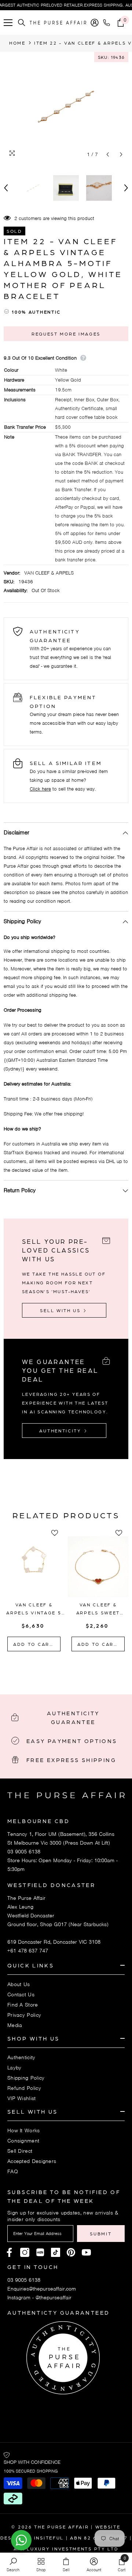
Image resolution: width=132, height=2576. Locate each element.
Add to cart (34, 1644)
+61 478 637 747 (28, 1951)
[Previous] (108, 154)
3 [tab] (71, 1668)
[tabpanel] (34, 1591)
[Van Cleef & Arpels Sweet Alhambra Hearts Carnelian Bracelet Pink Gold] (98, 1567)
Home (17, 43)
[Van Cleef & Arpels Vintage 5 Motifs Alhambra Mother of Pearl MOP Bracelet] (34, 1567)
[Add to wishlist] (57, 1533)
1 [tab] (52, 1668)
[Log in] (95, 23)
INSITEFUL (49, 2538)
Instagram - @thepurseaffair (39, 2297)
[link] (13, 2564)
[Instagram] (25, 2252)
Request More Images (66, 334)
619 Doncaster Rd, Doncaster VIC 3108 (54, 1942)
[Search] (22, 23)
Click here (40, 789)
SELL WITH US (61, 1310)
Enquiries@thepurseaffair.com (42, 2289)
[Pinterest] (40, 2252)
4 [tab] (80, 1668)
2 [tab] (61, 1668)
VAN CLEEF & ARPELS (49, 573)
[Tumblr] (71, 2252)
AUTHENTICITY (61, 1431)
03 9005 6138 (24, 1852)
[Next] (121, 154)
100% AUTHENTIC (36, 312)
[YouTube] (86, 2252)
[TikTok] (56, 2252)
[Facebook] (9, 2252)
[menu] (8, 23)
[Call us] (108, 23)
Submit (101, 2234)
